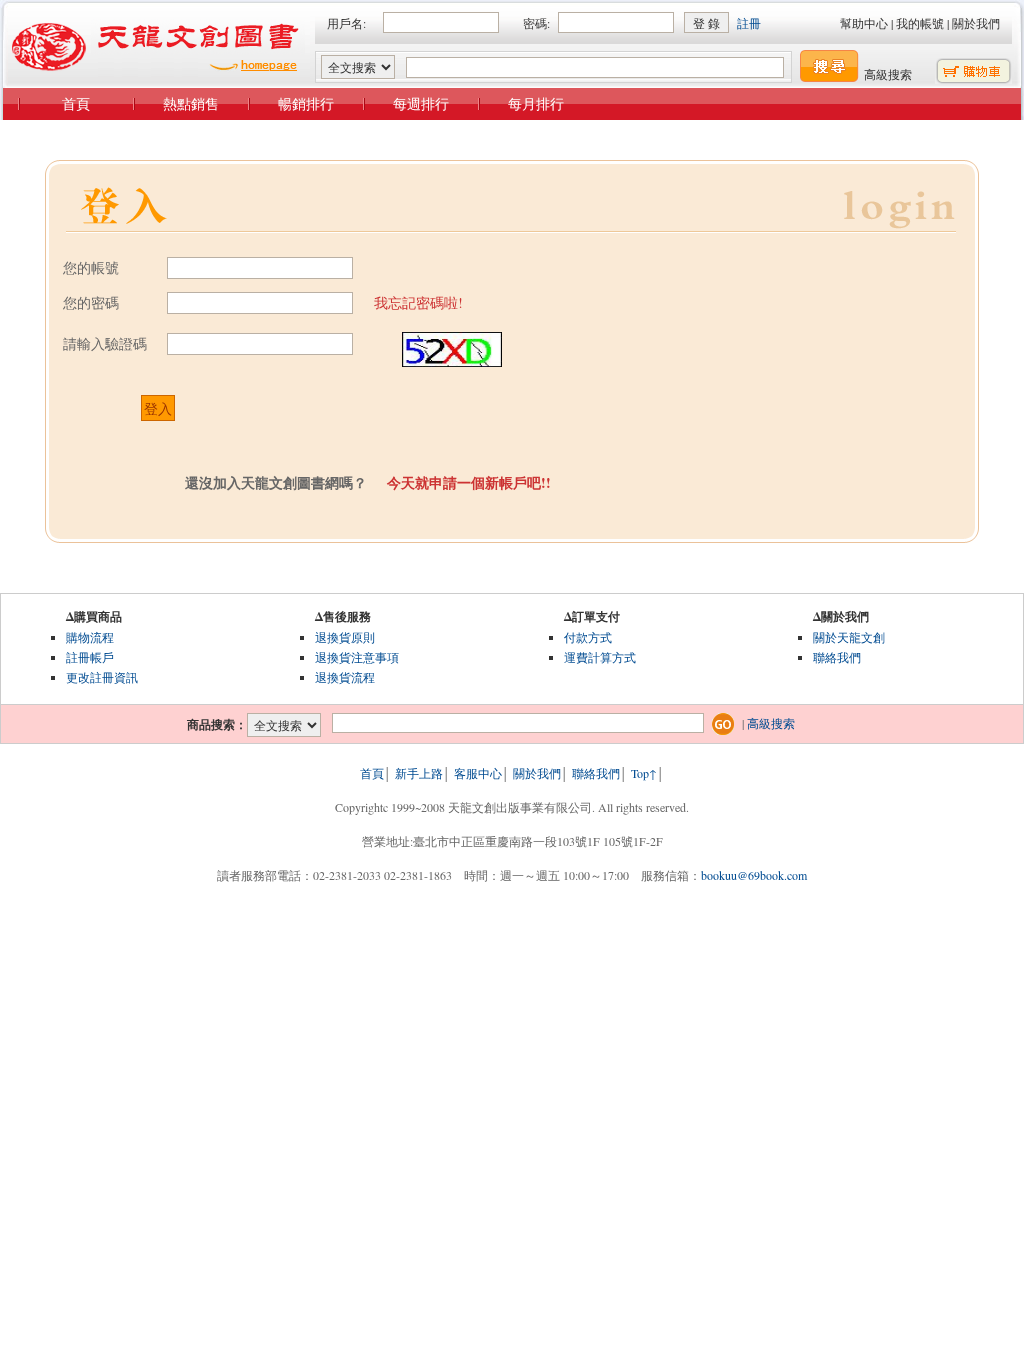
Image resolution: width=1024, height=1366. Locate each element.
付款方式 (588, 637)
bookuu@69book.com (754, 875)
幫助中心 (864, 23)
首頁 (76, 103)
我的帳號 (920, 23)
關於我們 (976, 23)
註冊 (749, 23)
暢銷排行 (306, 103)
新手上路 (419, 773)
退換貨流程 (345, 677)
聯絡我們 (837, 657)
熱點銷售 (191, 103)
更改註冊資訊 (102, 677)
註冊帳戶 (90, 657)
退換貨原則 (345, 637)
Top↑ (644, 773)
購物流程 (90, 637)
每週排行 (421, 103)
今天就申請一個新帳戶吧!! (469, 482)
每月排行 (536, 103)
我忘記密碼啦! (418, 302)
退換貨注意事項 (357, 657)
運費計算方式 (600, 657)
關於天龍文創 (849, 637)
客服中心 (478, 773)
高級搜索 (888, 74)
